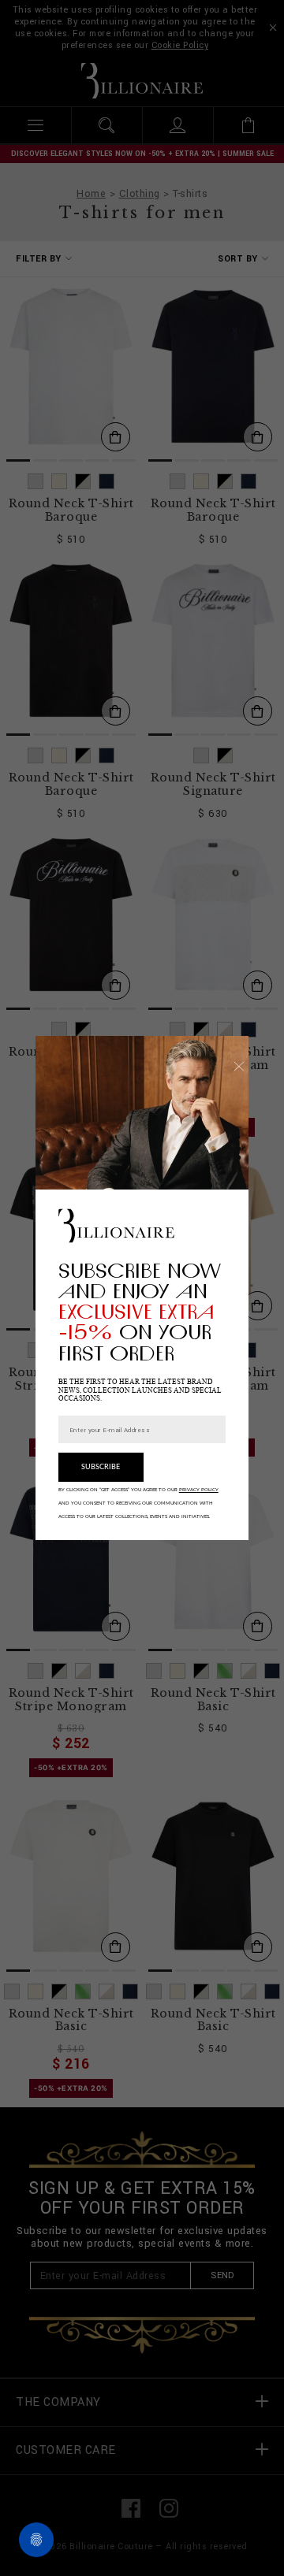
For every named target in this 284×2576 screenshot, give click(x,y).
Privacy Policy (199, 1490)
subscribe (101, 1467)
